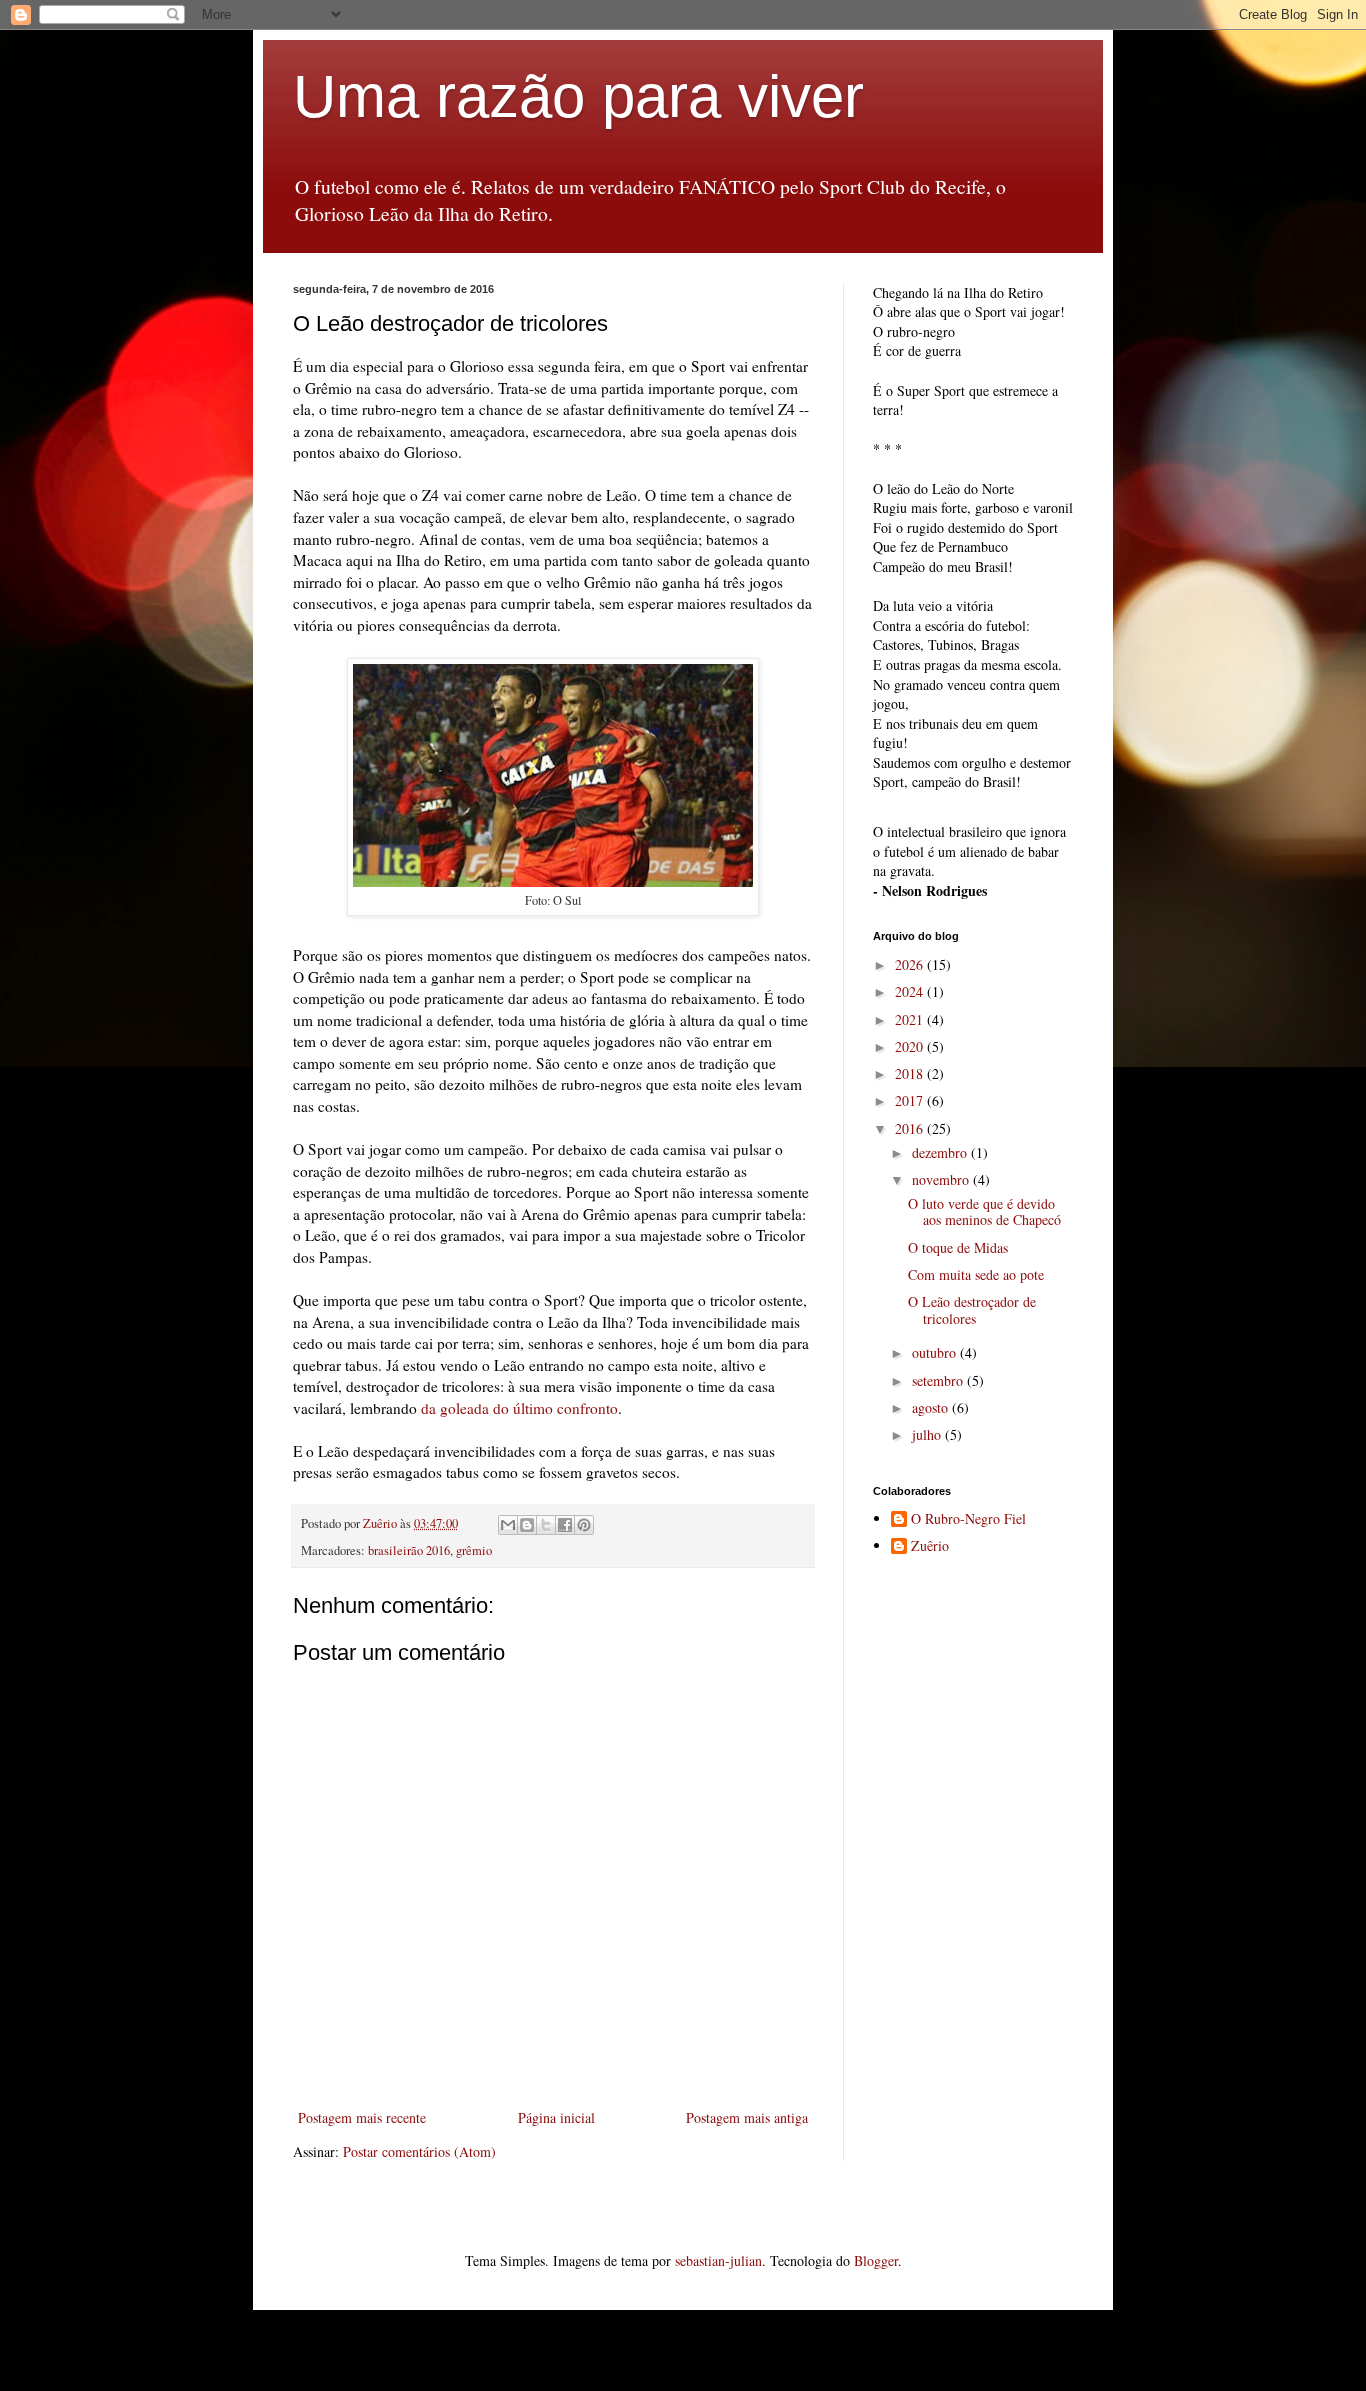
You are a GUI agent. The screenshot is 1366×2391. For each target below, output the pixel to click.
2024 (911, 991)
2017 (911, 1100)
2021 (911, 1019)
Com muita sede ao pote (976, 1274)
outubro (936, 1352)
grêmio (474, 1550)
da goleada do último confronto (519, 1408)
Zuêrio (930, 1546)
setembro (939, 1380)
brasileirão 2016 (409, 1550)
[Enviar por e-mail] (508, 1525)
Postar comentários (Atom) (419, 2151)
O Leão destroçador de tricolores (972, 1310)
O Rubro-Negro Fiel (968, 1519)
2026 (911, 964)
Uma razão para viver (578, 96)
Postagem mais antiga (747, 2117)
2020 (911, 1046)
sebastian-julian (718, 2260)
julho (928, 1434)
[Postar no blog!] (527, 1525)
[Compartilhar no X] (546, 1525)
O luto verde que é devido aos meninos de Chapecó (984, 1212)
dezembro (941, 1152)
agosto (932, 1407)
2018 (911, 1073)
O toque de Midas (958, 1247)
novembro (942, 1179)
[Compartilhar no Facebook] (565, 1525)
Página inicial (556, 2117)
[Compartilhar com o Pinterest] (584, 1525)
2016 (911, 1128)
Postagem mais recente (362, 2117)
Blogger (876, 2260)
